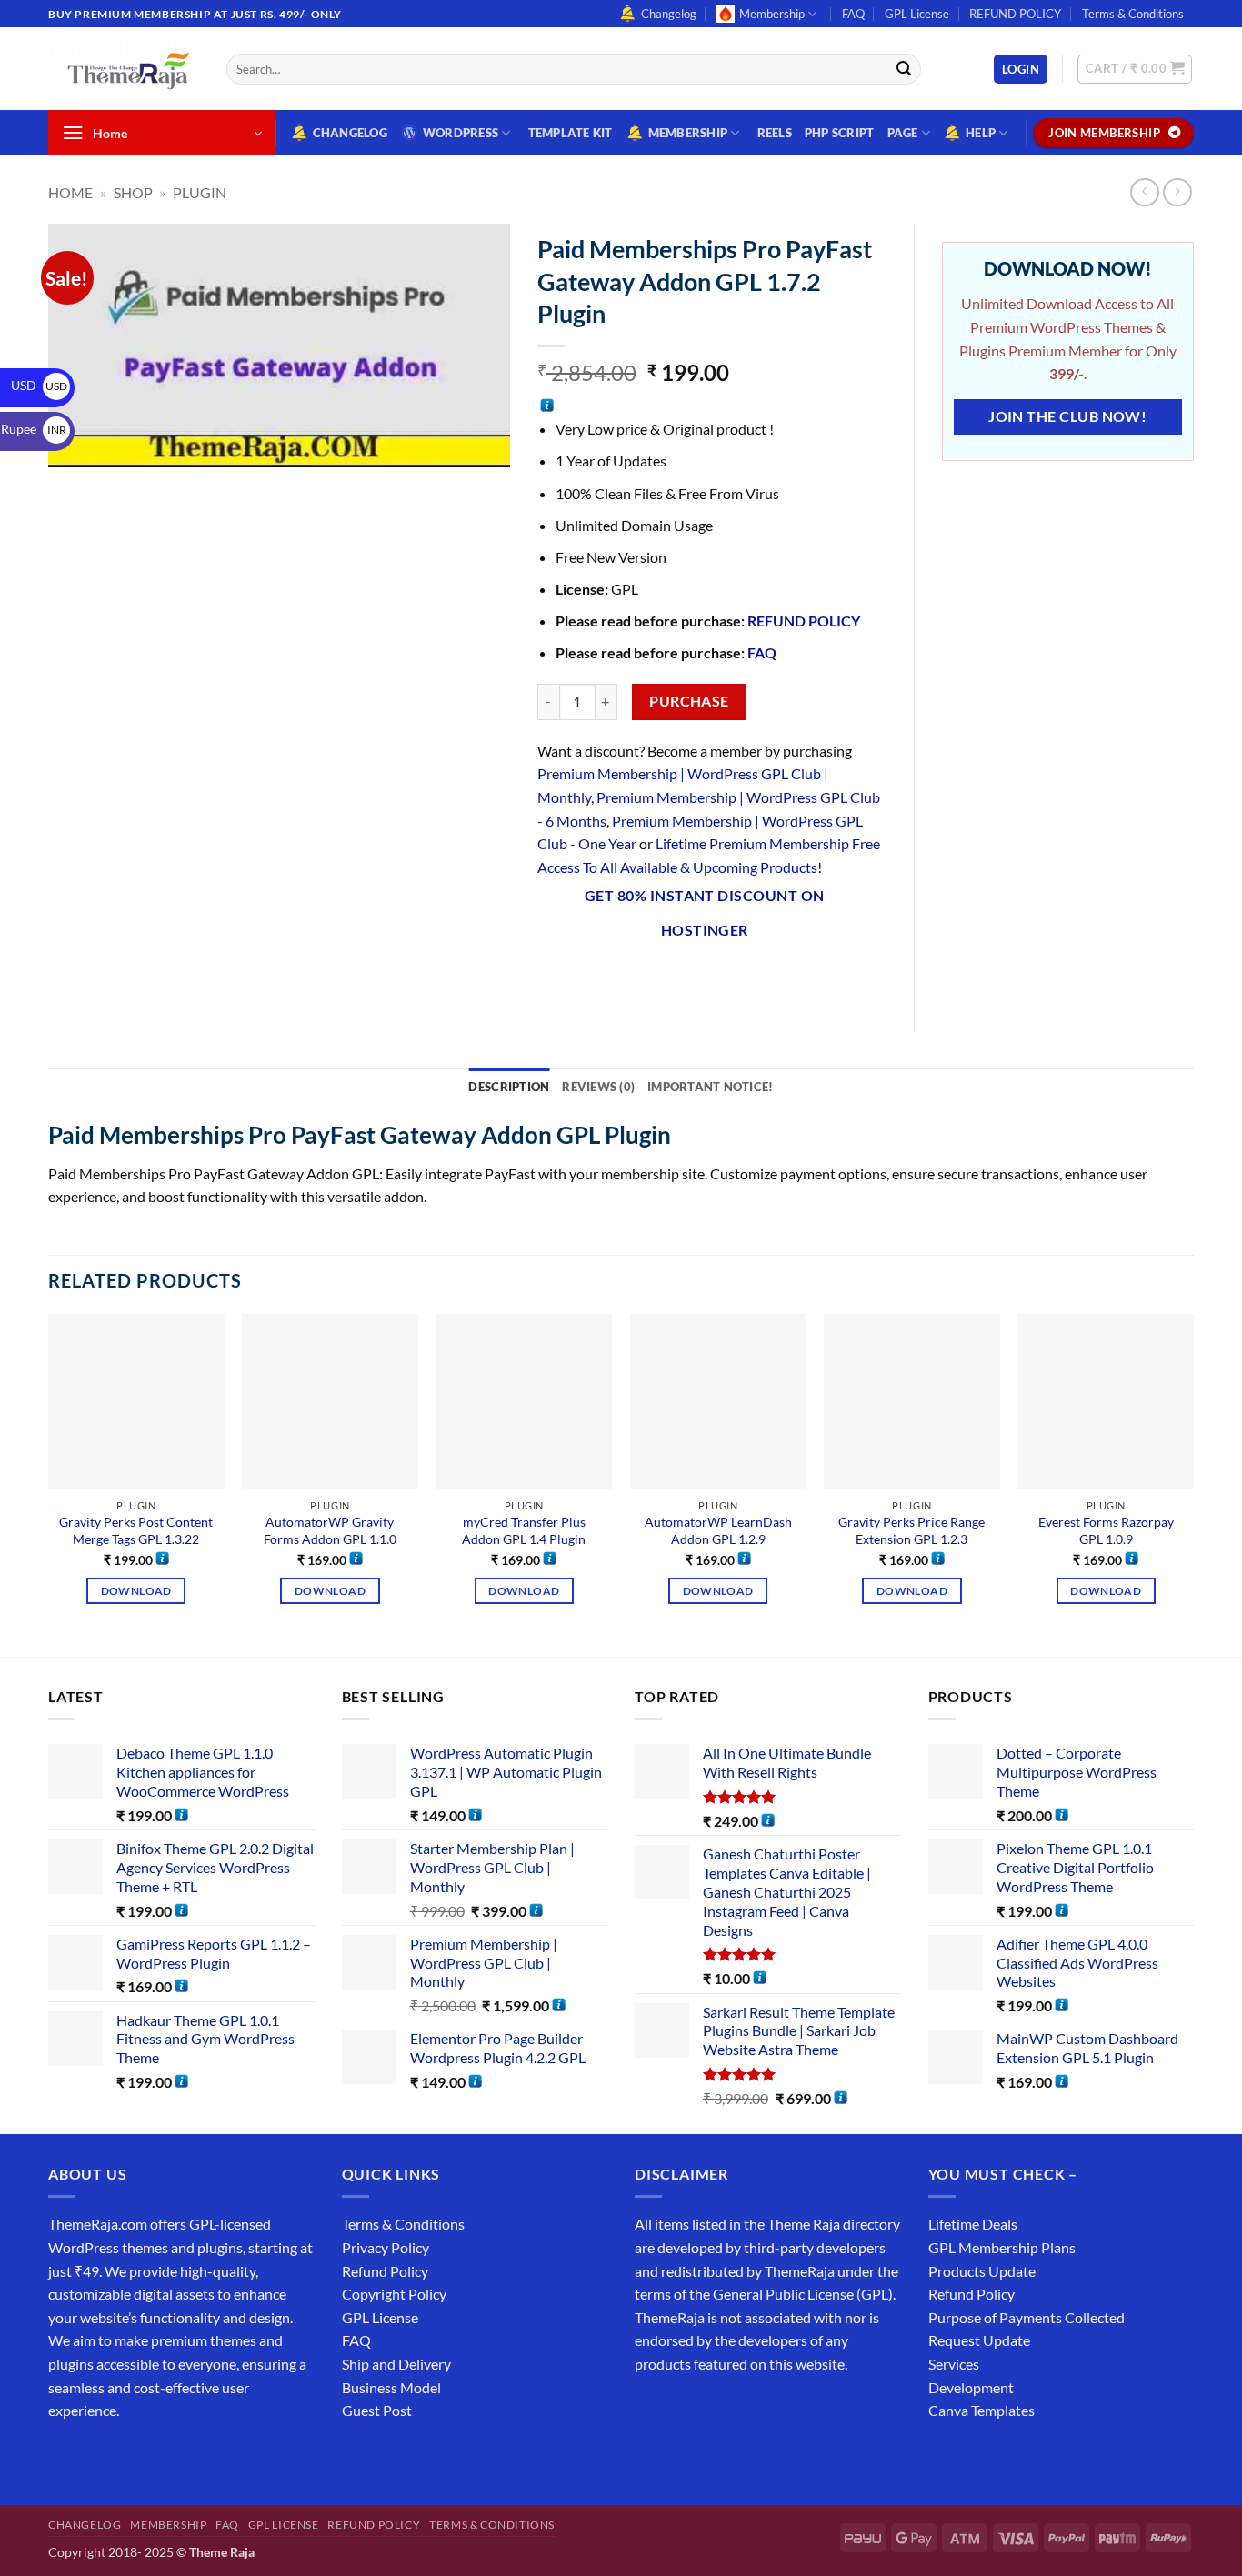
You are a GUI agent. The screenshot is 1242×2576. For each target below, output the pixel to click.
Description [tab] (509, 1087)
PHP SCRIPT (840, 133)
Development (971, 2387)
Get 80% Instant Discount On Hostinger (705, 912)
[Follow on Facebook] (65, 2456)
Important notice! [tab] (710, 1087)
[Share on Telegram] (783, 977)
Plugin (200, 192)
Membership (772, 14)
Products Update (982, 2271)
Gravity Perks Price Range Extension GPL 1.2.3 (911, 1530)
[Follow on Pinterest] (196, 2456)
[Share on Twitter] (619, 977)
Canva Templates (982, 2410)
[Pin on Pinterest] (685, 977)
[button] (1021, 70)
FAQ (853, 14)
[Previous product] (1177, 192)
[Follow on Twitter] (130, 2456)
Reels (775, 133)
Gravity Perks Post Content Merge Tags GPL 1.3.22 (136, 1530)
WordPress (461, 133)
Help (981, 133)
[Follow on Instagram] (98, 2456)
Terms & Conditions (1133, 14)
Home (70, 192)
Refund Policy (385, 2271)
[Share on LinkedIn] (718, 977)
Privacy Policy (386, 2247)
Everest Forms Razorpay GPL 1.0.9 (1106, 1530)
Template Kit (571, 133)
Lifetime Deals (973, 2224)
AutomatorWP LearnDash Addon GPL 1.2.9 (718, 1530)
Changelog (669, 14)
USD (39, 385)
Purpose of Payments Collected (1027, 2317)
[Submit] (904, 69)
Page (903, 133)
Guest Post (377, 2410)
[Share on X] (586, 977)
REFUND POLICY (1015, 14)
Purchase (689, 701)
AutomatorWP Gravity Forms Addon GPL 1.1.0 (330, 1530)
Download (136, 1591)
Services (954, 2364)
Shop (133, 192)
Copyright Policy (394, 2294)
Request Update (979, 2340)
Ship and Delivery (396, 2364)
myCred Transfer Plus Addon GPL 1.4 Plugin (524, 1530)
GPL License (917, 14)
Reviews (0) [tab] (598, 1087)
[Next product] (1144, 192)
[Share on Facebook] (553, 977)
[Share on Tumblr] (751, 977)
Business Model (391, 2387)
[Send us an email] (1203, 24)
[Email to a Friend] (651, 977)
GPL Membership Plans (1002, 2247)
